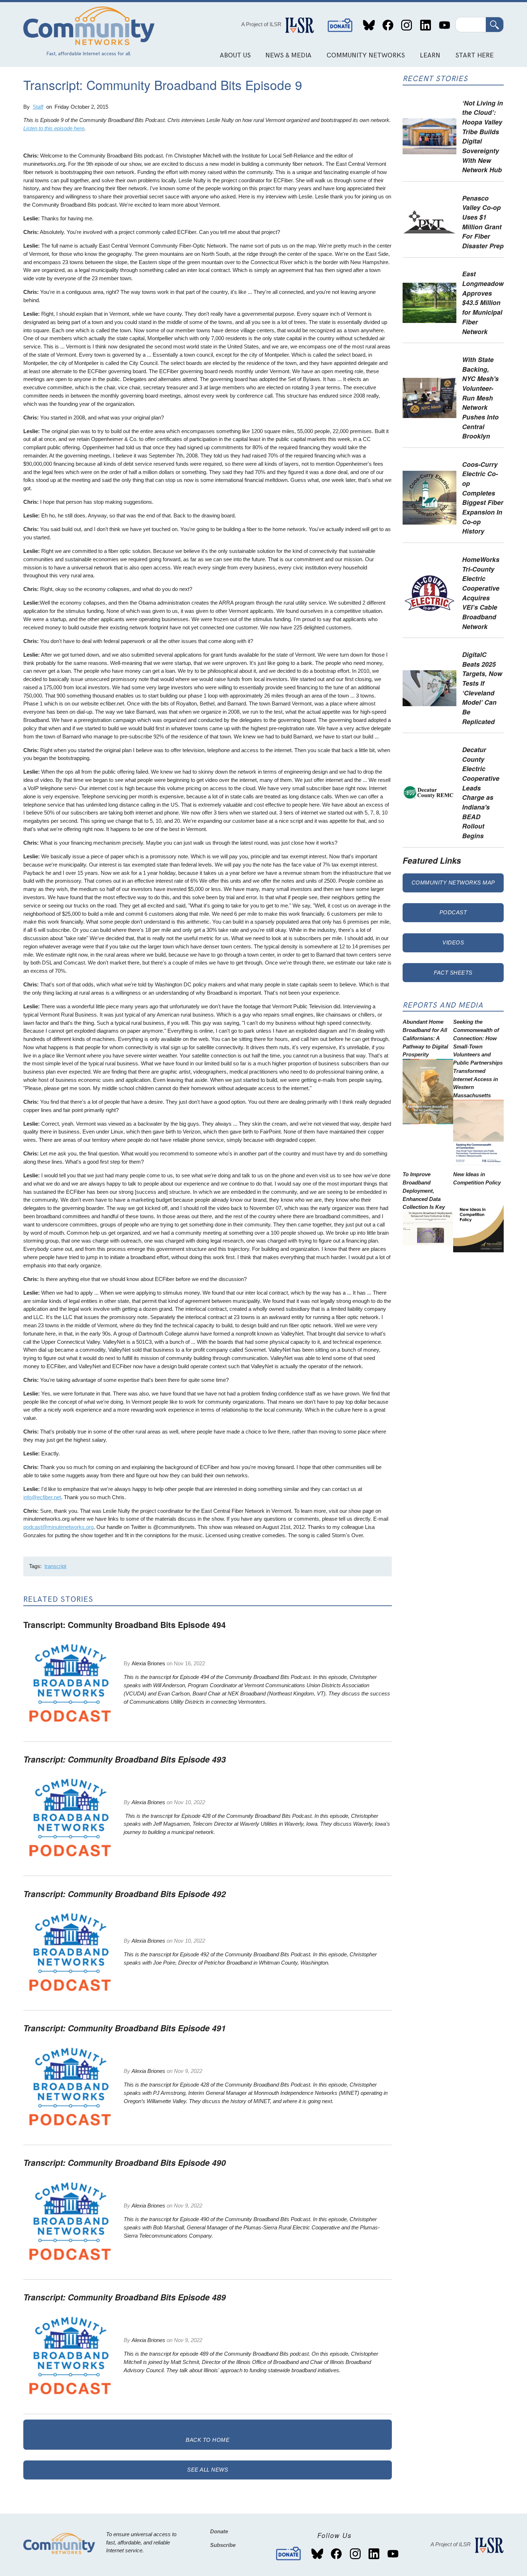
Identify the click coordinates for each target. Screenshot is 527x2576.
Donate (340, 25)
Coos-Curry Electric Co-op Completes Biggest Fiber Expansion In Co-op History (483, 498)
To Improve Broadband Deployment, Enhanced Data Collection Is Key (424, 1191)
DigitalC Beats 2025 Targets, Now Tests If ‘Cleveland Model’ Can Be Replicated (482, 688)
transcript (55, 1566)
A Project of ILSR (261, 24)
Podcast (453, 912)
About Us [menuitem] (235, 55)
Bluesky (369, 25)
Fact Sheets (453, 973)
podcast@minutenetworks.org (58, 1527)
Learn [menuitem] (430, 55)
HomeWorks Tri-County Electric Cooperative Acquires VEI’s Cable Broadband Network (481, 593)
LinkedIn (425, 25)
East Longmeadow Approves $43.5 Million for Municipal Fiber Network (483, 302)
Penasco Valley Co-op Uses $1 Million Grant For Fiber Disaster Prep (483, 222)
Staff (38, 107)
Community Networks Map (453, 883)
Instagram (407, 25)
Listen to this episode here (54, 128)
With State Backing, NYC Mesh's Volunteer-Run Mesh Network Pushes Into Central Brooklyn (480, 398)
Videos (453, 942)
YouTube (444, 25)
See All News (208, 2470)
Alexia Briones (148, 1663)
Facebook (388, 25)
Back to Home (208, 2440)
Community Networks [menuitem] (366, 55)
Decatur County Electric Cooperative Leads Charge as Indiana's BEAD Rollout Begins (481, 792)
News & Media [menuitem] (288, 55)
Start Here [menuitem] (474, 55)
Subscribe (223, 2545)
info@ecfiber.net (42, 1497)
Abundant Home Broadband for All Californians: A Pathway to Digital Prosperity (425, 1038)
